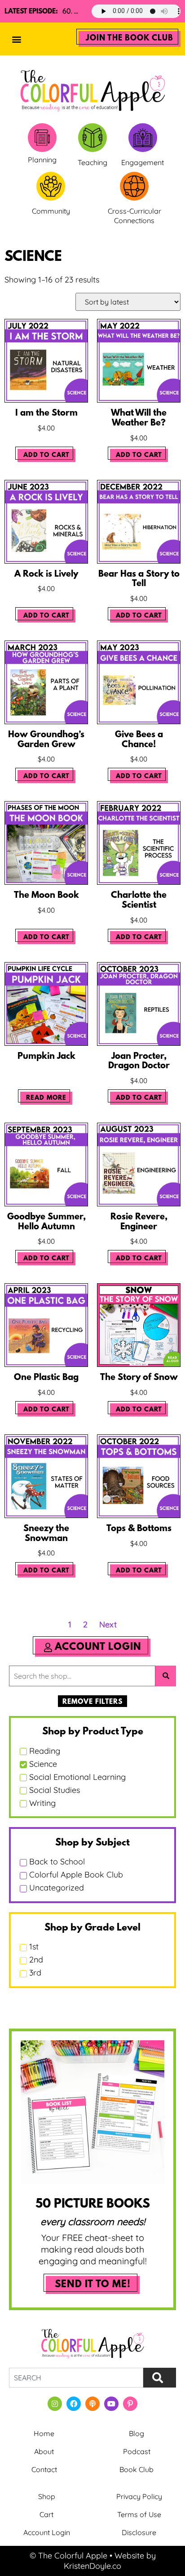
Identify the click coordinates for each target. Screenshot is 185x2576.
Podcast (137, 2451)
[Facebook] (74, 2404)
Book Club (137, 2469)
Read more (46, 1098)
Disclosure (139, 2532)
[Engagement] (143, 138)
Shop (47, 2496)
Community (51, 211)
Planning (42, 160)
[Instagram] (55, 2404)
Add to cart (46, 455)
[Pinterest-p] (130, 2404)
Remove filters (92, 1702)
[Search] (160, 2378)
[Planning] (42, 138)
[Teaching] (92, 138)
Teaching (92, 162)
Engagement (143, 162)
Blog (137, 2433)
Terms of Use (139, 2514)
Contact (44, 2469)
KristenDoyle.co (92, 2566)
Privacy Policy (139, 2496)
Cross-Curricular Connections (134, 216)
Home (44, 2433)
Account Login (47, 2532)
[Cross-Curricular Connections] (134, 186)
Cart (46, 2514)
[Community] (51, 186)
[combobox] (76, 2378)
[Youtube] (111, 2404)
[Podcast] (92, 2404)
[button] (16, 39)
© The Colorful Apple (68, 2556)
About (44, 2451)
